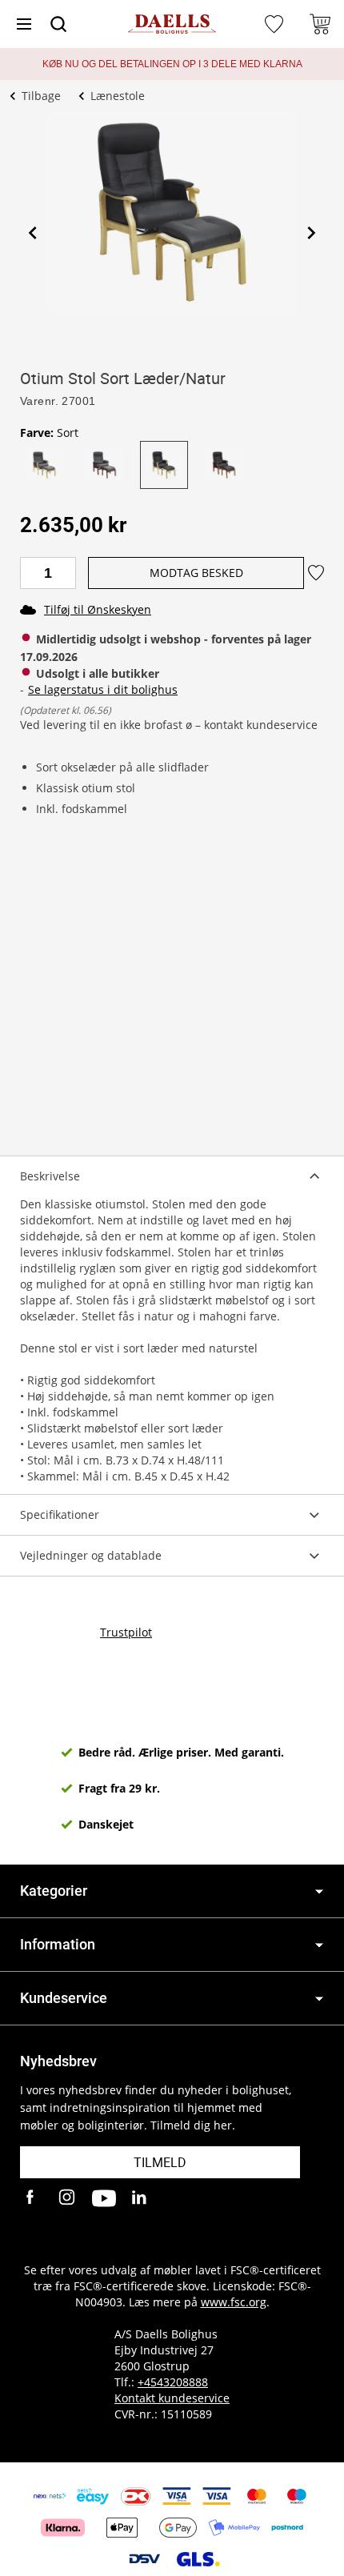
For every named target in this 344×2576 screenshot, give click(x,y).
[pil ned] (319, 1891)
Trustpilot (126, 1632)
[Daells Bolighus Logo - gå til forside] (172, 24)
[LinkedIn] (140, 2198)
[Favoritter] (276, 24)
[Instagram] (68, 2198)
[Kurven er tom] (320, 24)
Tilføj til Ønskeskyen (98, 609)
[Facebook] (32, 2198)
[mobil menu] (24, 24)
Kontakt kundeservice (172, 2398)
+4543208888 (173, 2382)
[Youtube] (104, 2198)
